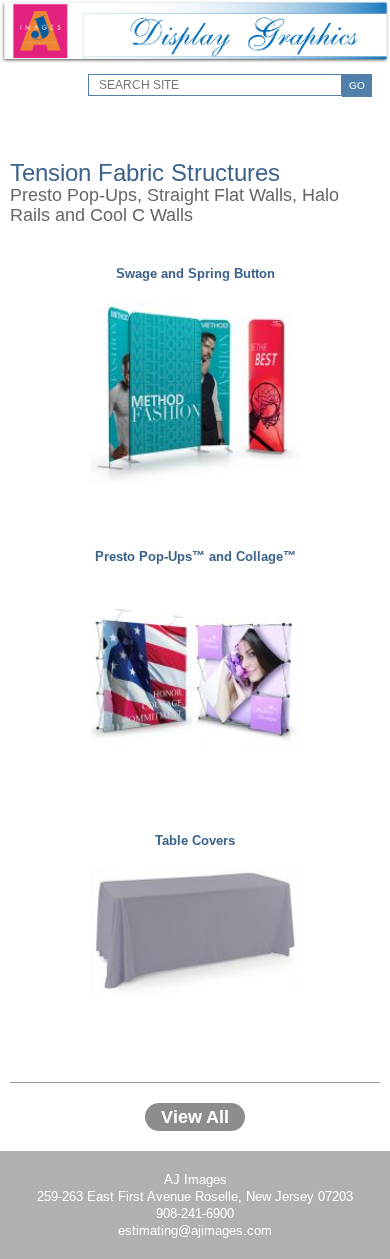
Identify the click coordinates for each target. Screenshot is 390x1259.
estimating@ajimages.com (195, 1230)
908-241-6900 (195, 1213)
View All (195, 1117)
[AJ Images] (195, 59)
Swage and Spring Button (195, 273)
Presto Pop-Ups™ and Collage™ (195, 556)
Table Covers (195, 840)
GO (357, 85)
